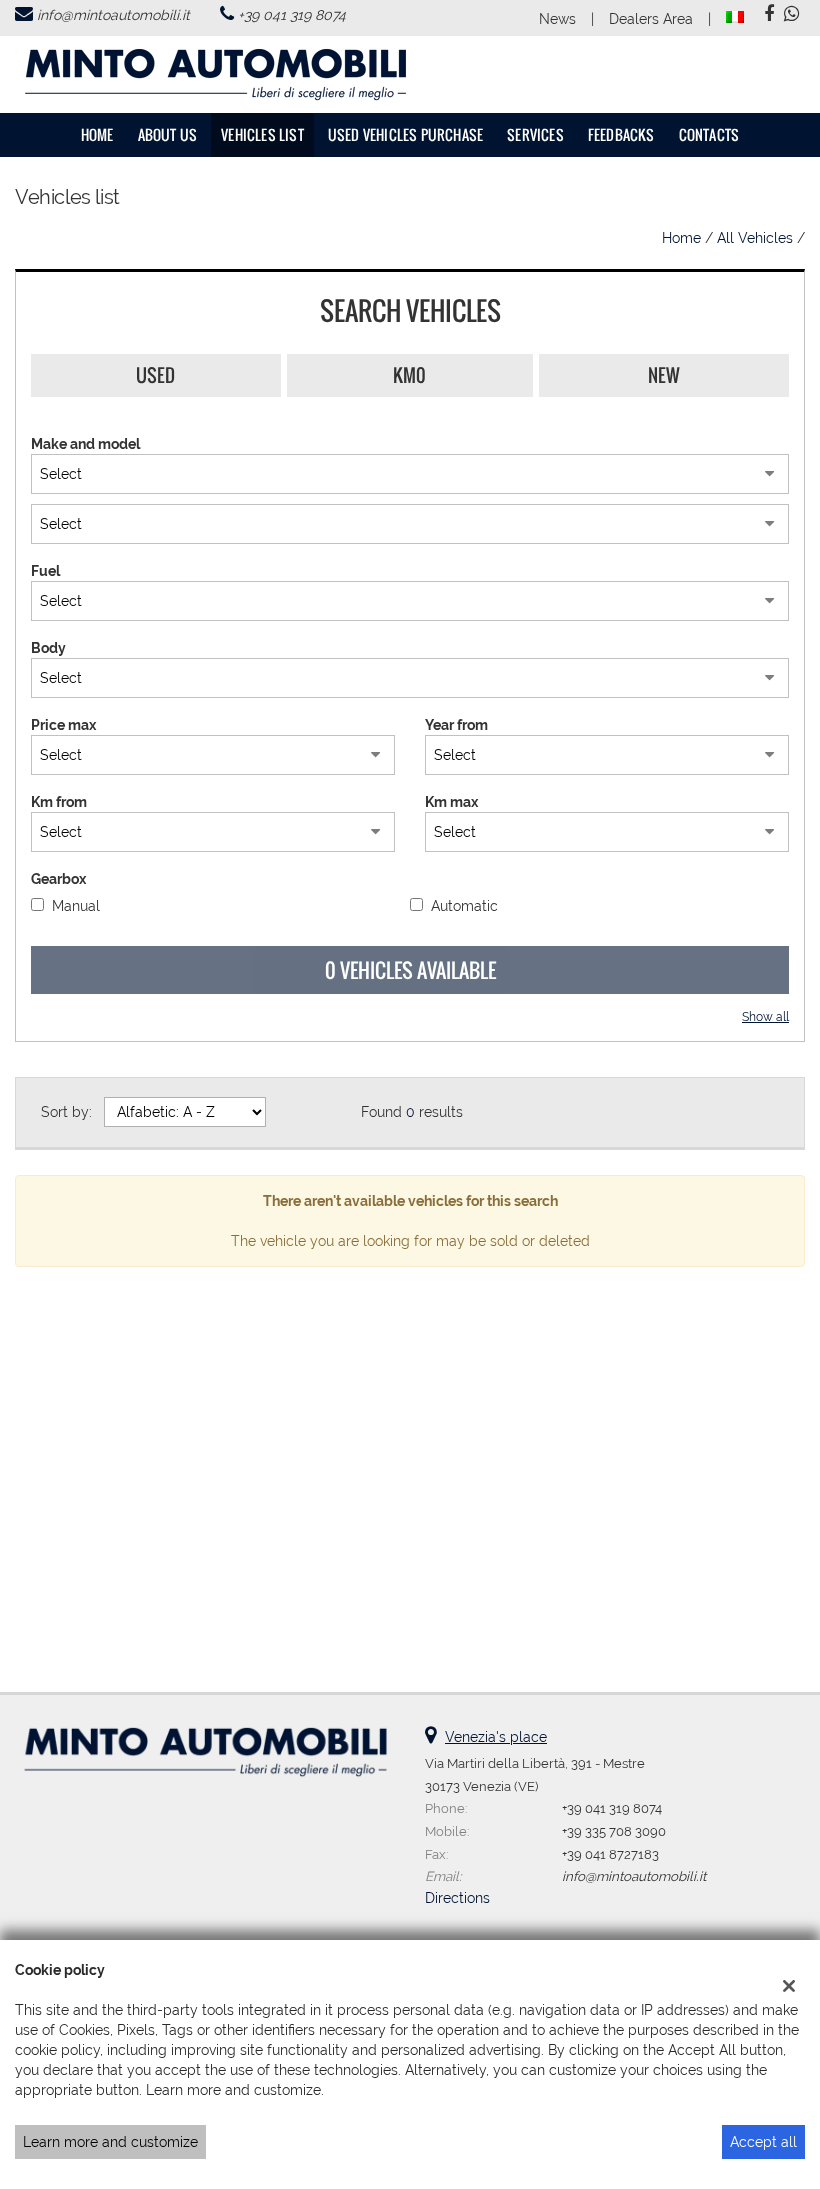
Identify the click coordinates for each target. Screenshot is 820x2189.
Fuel (45, 571)
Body (48, 648)
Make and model (85, 444)
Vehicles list (262, 134)
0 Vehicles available (410, 970)
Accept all (763, 2142)
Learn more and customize (110, 2142)
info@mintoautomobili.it (113, 15)
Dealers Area (651, 19)
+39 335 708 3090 (614, 1831)
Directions (457, 1898)
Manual (76, 906)
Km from (59, 802)
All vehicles (755, 238)
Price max (63, 725)
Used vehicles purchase (405, 134)
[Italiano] (735, 16)
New (664, 375)
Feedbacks (621, 134)
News (557, 19)
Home (97, 134)
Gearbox (58, 879)
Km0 (409, 375)
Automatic (464, 906)
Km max (451, 802)
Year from (456, 725)
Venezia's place (496, 1737)
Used (155, 375)
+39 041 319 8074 (292, 15)
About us (168, 134)
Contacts (709, 134)
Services (535, 134)
